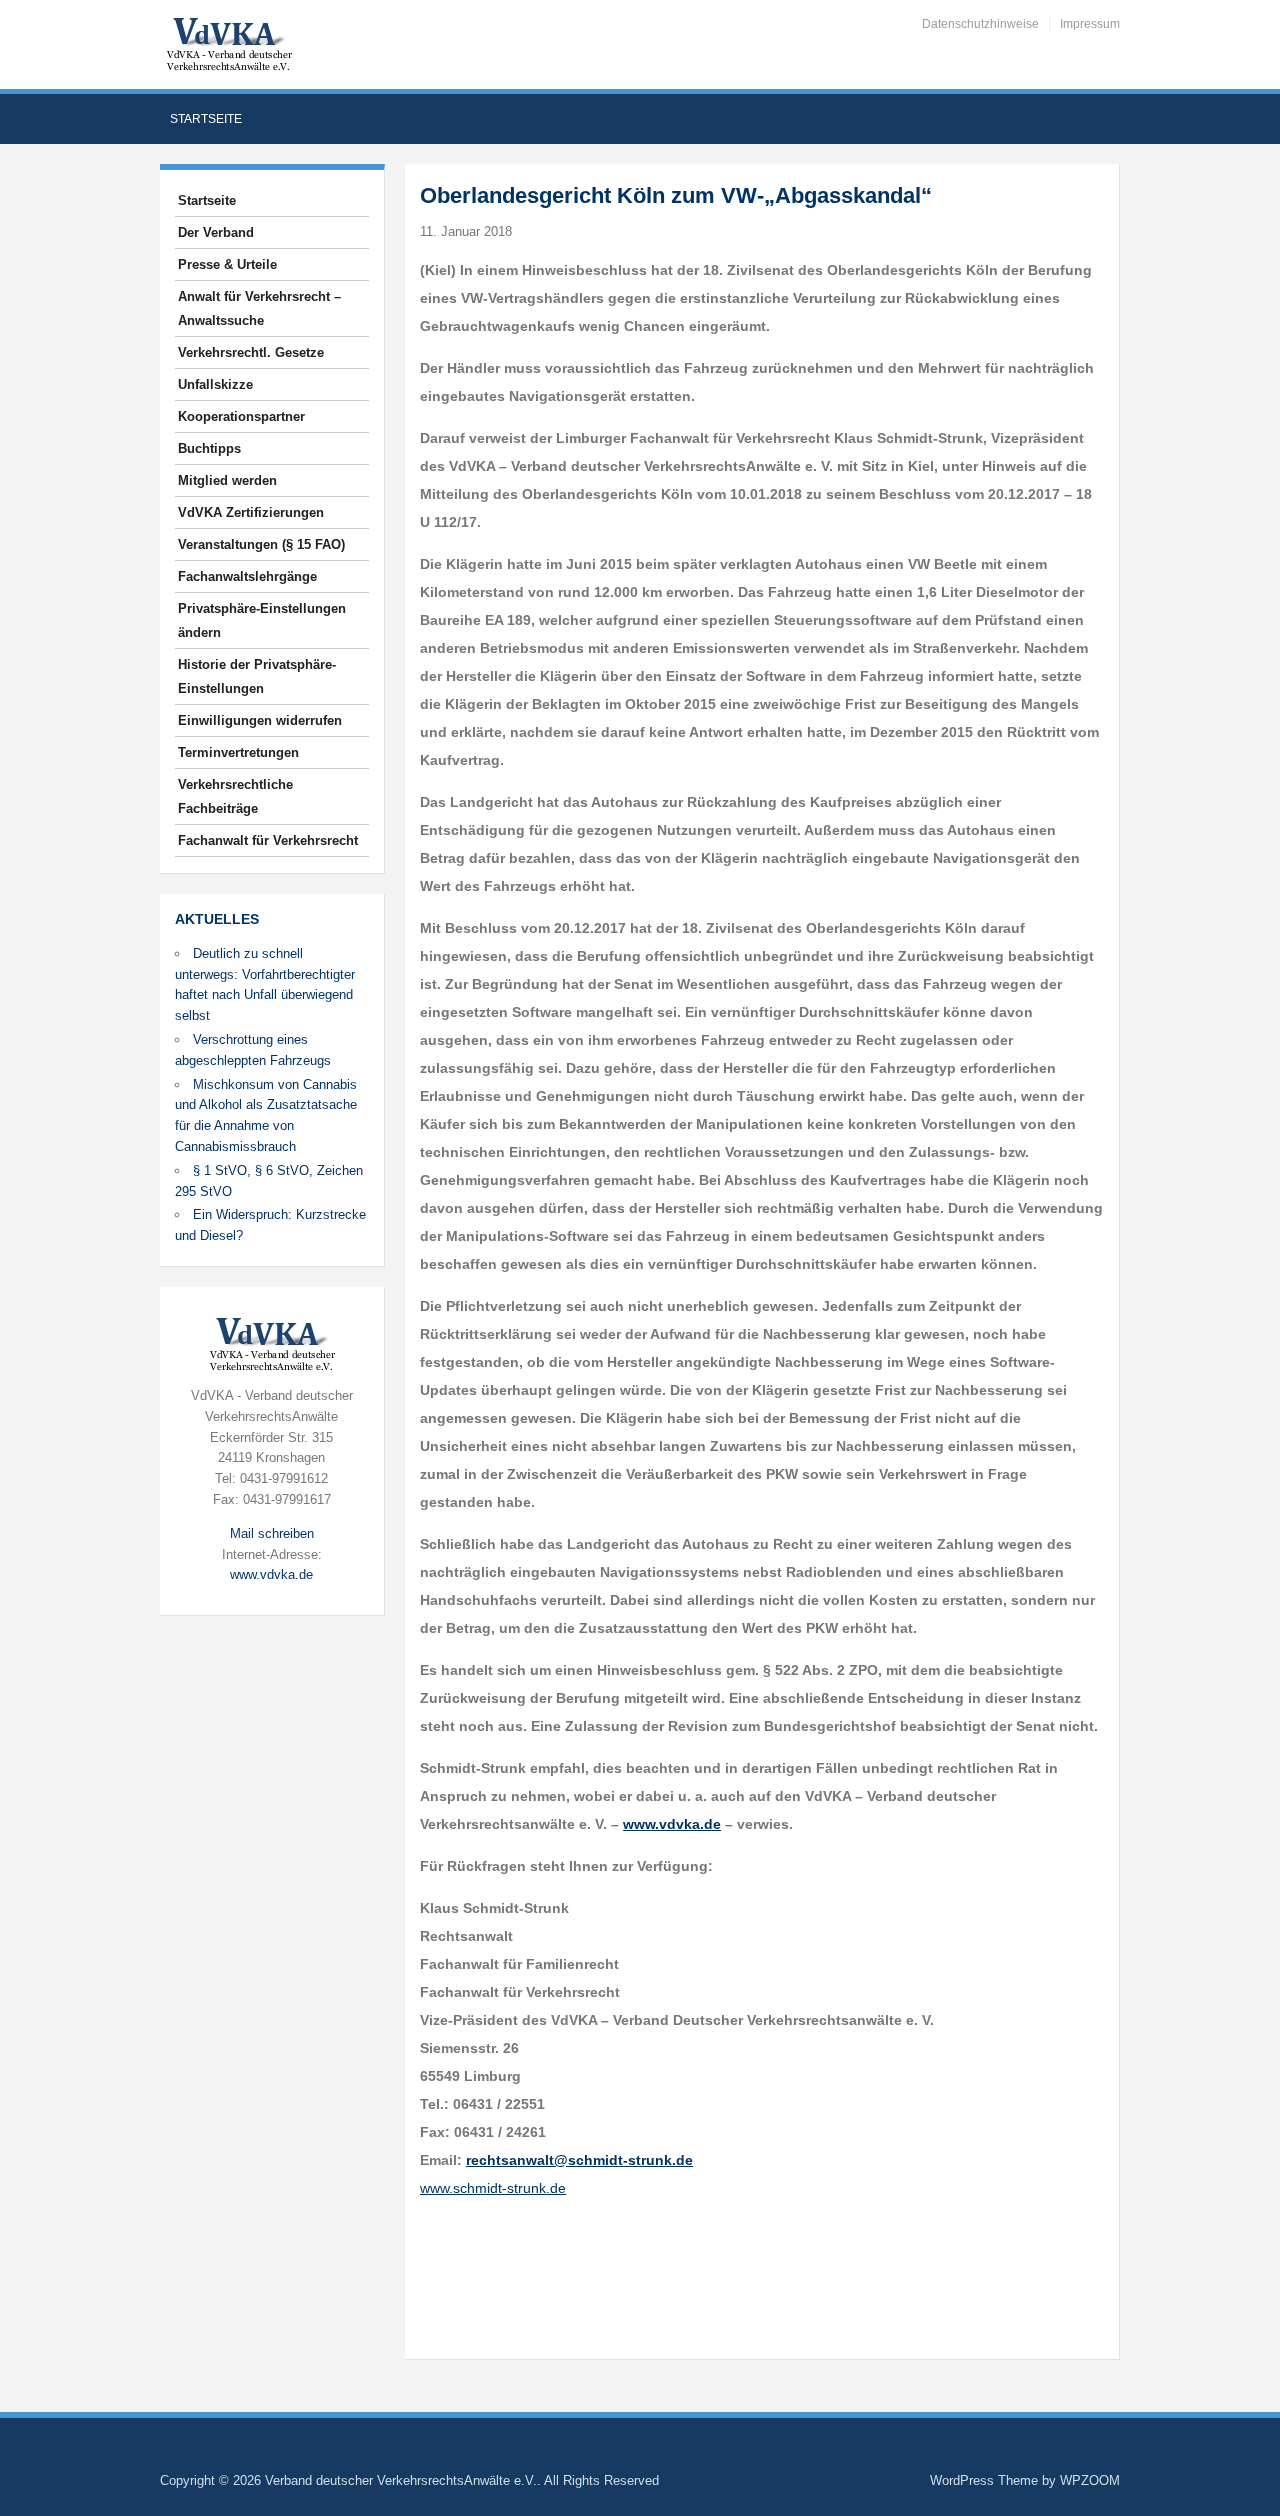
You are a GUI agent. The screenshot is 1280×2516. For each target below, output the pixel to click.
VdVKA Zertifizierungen (251, 512)
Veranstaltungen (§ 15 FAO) (261, 544)
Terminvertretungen (238, 752)
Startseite (206, 119)
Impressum (1090, 24)
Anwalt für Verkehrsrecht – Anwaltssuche (259, 308)
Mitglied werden (227, 480)
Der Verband (216, 232)
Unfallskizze (215, 384)
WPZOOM (1090, 2480)
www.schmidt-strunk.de (493, 2188)
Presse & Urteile (227, 264)
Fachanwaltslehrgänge (247, 576)
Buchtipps (209, 448)
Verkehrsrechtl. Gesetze (251, 352)
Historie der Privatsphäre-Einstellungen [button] (257, 676)
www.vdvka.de (271, 1574)
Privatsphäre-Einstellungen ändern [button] (262, 620)
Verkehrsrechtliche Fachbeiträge (235, 796)
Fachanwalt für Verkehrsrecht (268, 840)
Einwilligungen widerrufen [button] (260, 720)
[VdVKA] (229, 43)
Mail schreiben (272, 1533)
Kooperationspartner (241, 416)
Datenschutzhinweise (980, 24)
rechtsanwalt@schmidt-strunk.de (579, 2160)
